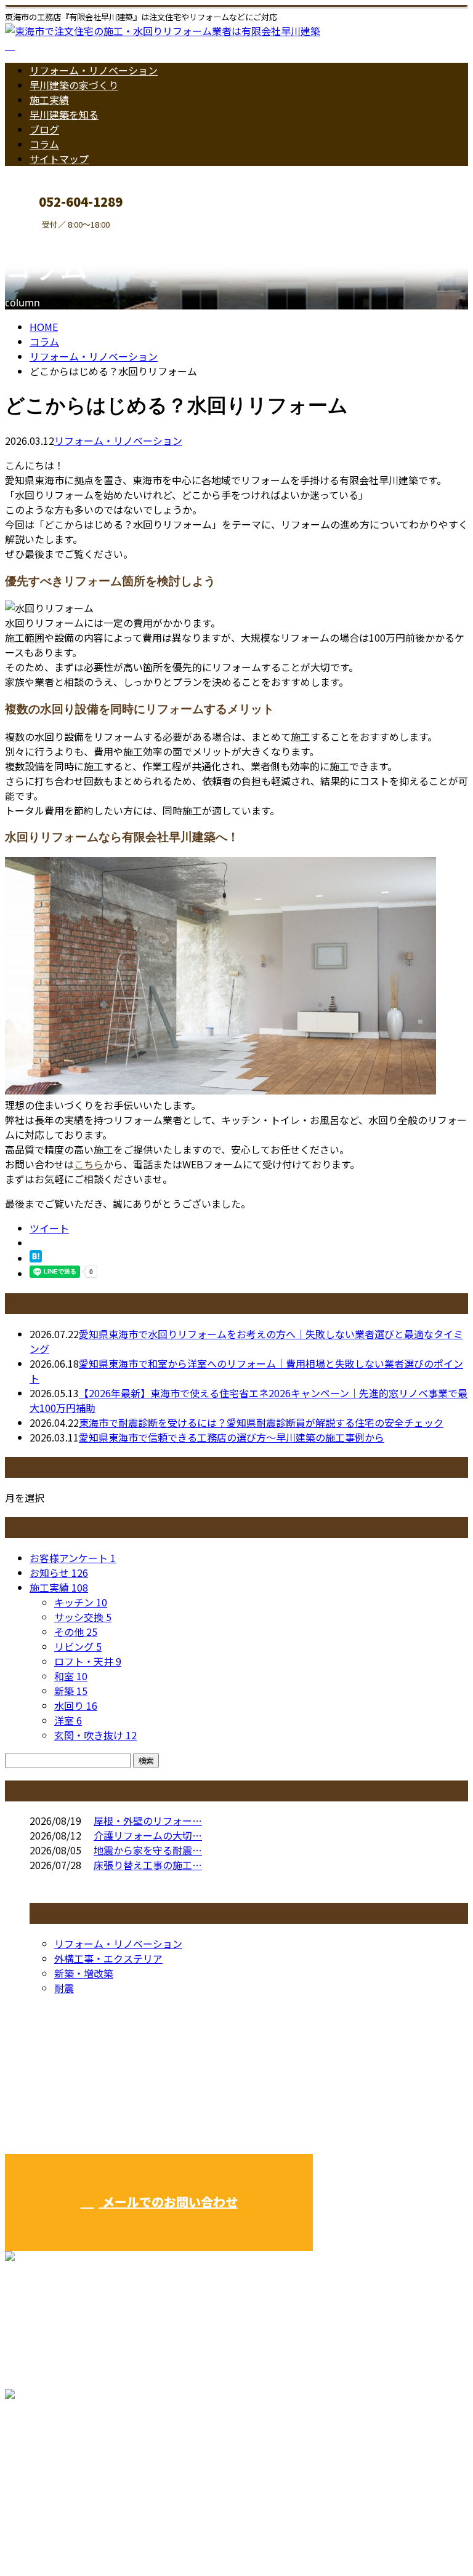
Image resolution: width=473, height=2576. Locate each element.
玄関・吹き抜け (95, 1735)
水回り (76, 1705)
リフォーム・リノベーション (94, 70)
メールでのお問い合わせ (168, 2202)
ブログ (44, 129)
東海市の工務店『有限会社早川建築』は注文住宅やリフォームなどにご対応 (172, 2534)
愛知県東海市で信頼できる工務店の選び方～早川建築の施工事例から (232, 1437)
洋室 (68, 1720)
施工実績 (49, 100)
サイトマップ (59, 159)
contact (48, 237)
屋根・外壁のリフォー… (148, 1820)
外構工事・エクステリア (108, 1958)
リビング (78, 1646)
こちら (89, 1164)
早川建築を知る (64, 114)
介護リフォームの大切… (148, 1835)
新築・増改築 (84, 1973)
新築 (71, 1691)
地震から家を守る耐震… (148, 1850)
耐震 (64, 1988)
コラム (44, 144)
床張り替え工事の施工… (148, 1865)
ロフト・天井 (88, 1661)
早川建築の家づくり (74, 85)
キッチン (81, 1602)
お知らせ (59, 1573)
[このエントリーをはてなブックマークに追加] (36, 1258)
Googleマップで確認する (65, 2461)
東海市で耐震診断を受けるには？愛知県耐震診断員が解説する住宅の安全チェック (261, 1422)
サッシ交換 (83, 1617)
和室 (71, 1676)
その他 (76, 1632)
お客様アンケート (73, 1558)
